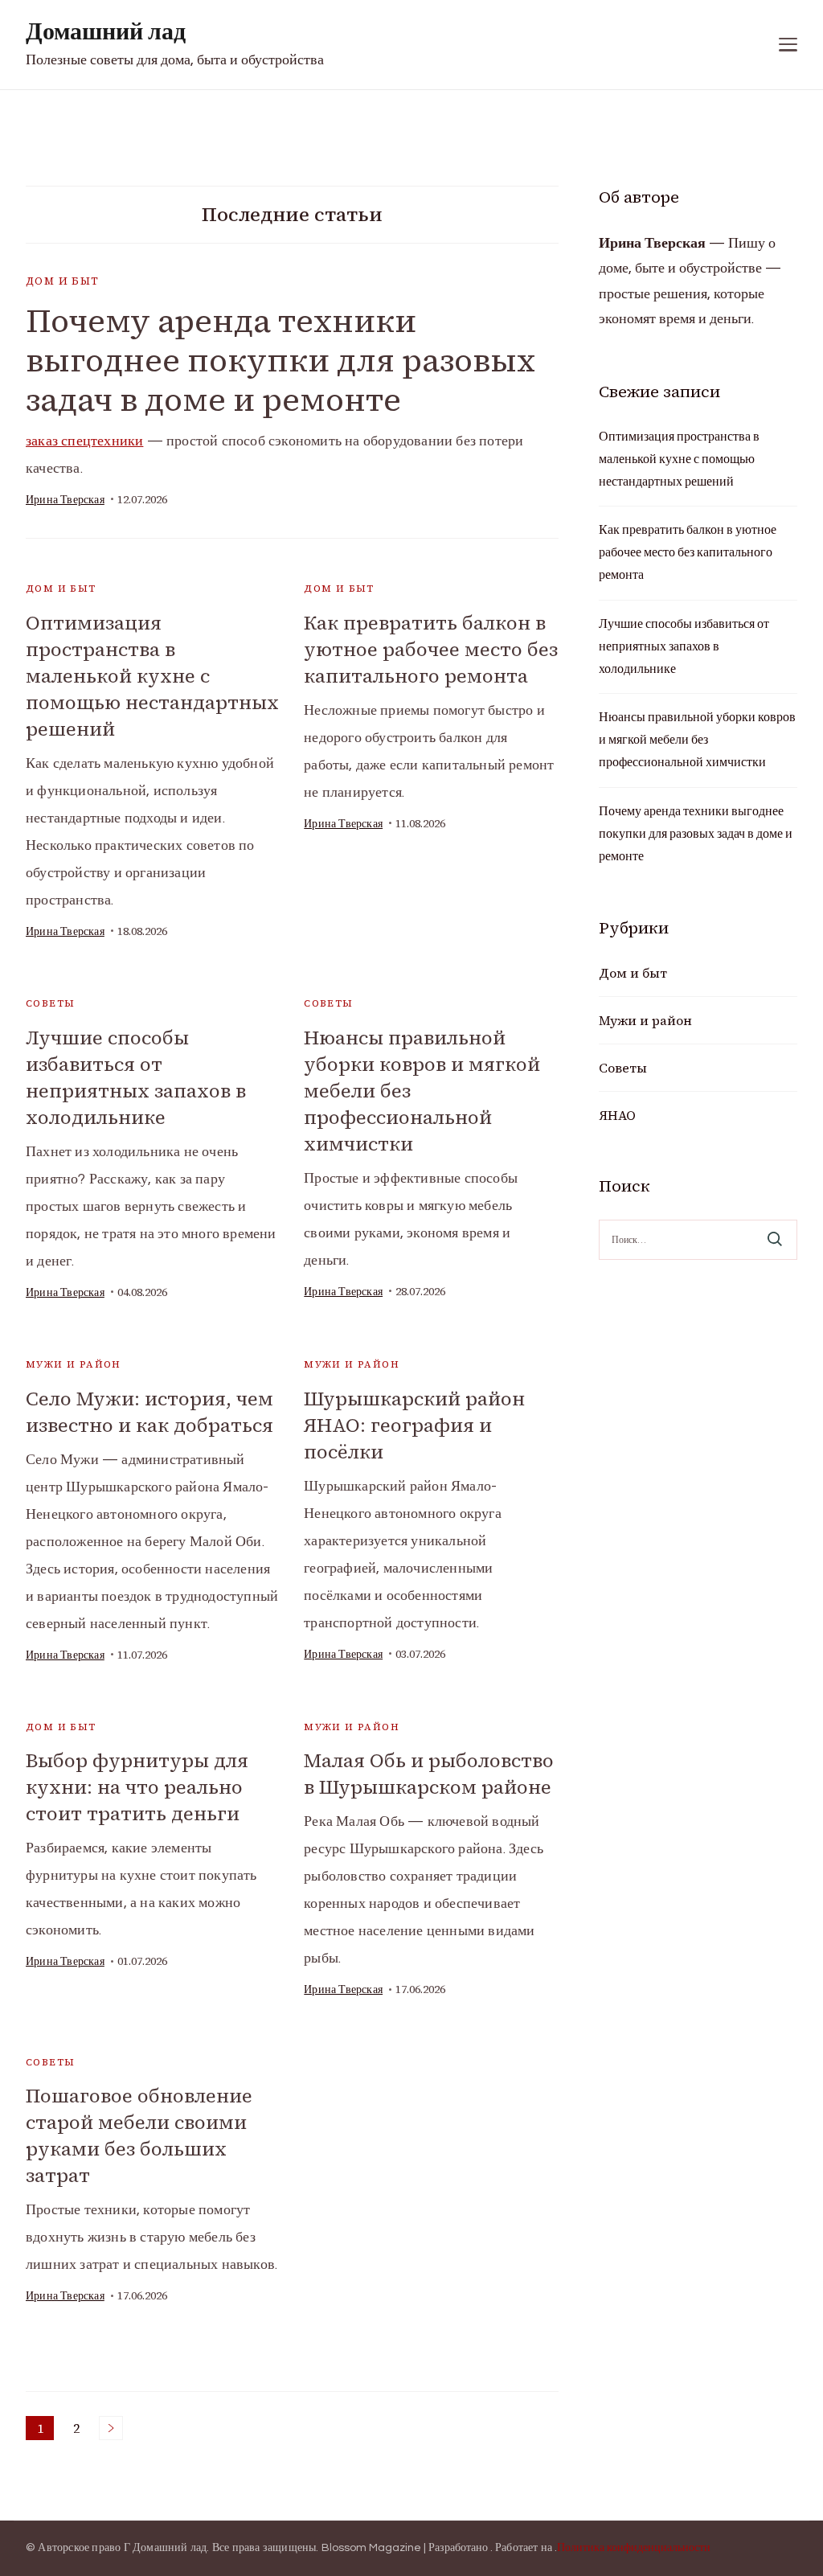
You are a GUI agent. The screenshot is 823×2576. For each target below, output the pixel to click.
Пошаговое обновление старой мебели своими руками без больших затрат (139, 2135)
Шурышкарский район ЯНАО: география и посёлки (414, 1425)
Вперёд (111, 2428)
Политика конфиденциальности (634, 2548)
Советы (50, 1003)
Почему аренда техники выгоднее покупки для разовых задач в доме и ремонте (280, 360)
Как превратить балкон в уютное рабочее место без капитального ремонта (431, 649)
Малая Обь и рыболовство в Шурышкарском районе (429, 1774)
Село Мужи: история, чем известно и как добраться (149, 1412)
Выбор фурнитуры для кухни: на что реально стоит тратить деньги (137, 1787)
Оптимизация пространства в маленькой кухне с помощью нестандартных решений (152, 676)
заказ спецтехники (84, 441)
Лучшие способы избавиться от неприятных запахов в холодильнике (136, 1077)
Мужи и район (74, 1364)
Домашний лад (106, 32)
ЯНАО (617, 1115)
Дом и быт (63, 281)
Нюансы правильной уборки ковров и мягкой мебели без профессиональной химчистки (697, 740)
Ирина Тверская (65, 500)
